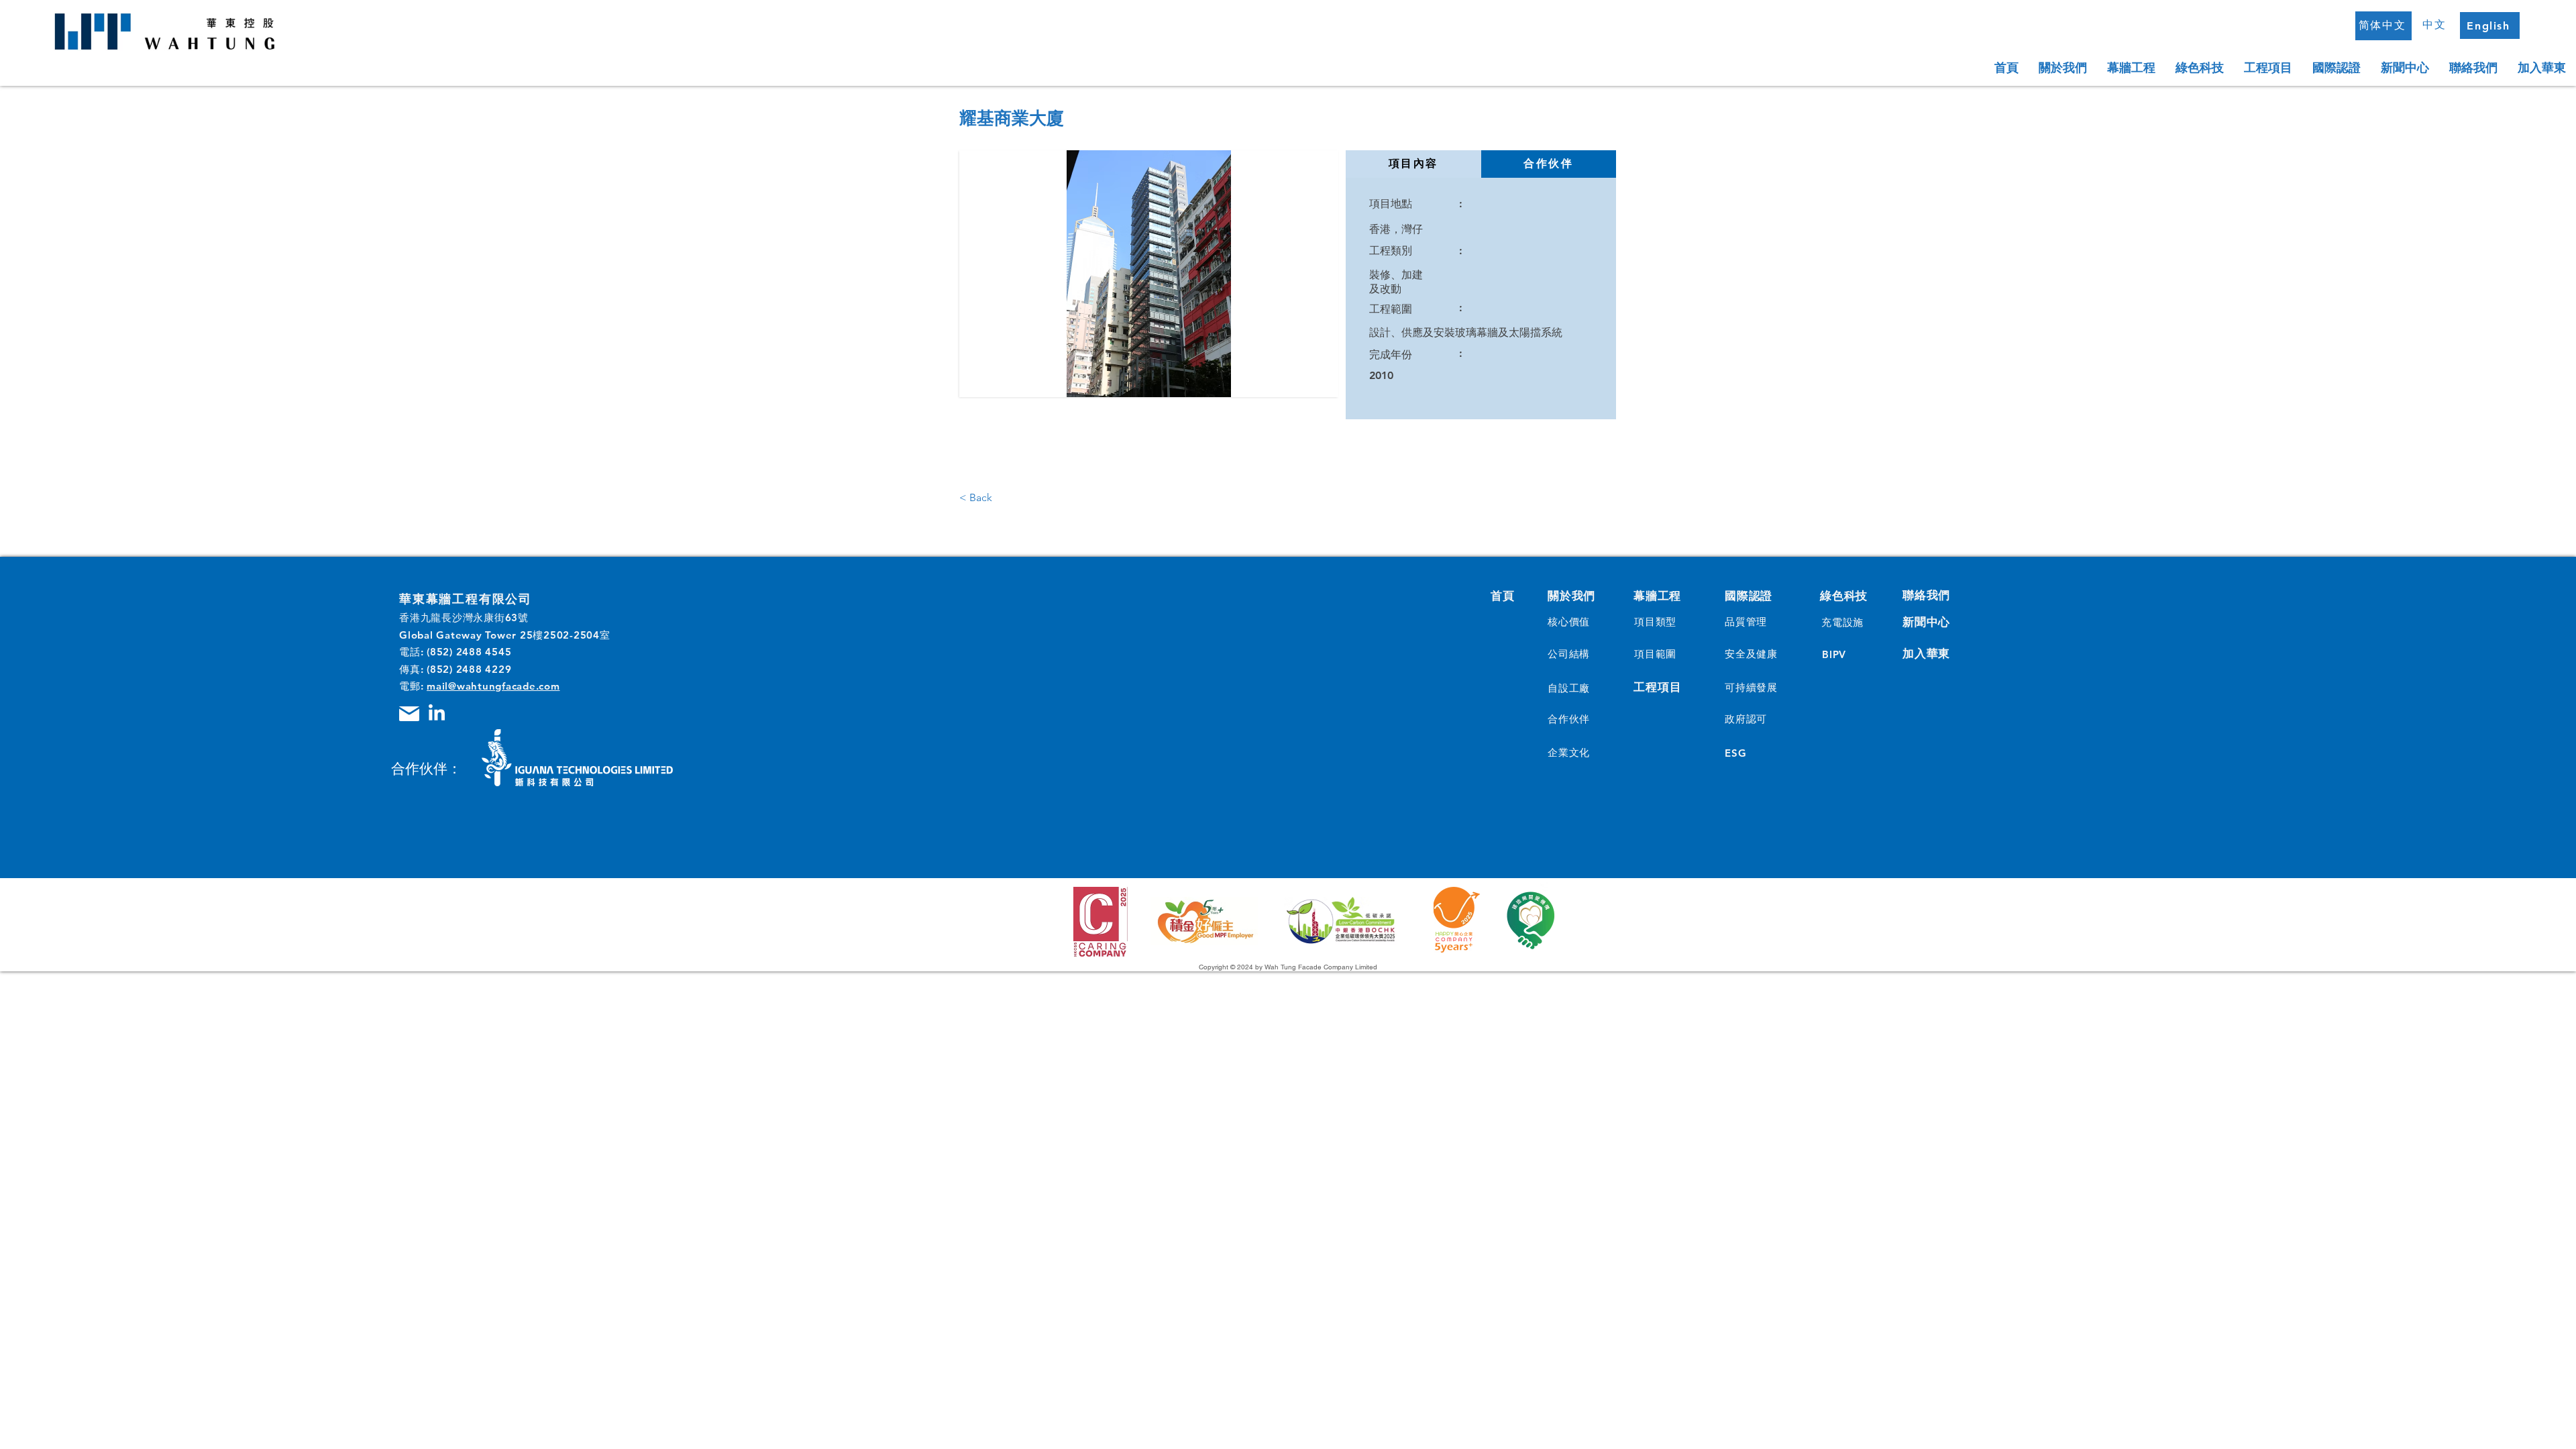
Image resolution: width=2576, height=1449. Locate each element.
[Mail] (409, 714)
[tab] (1413, 164)
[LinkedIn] (437, 714)
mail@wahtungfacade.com (493, 686)
